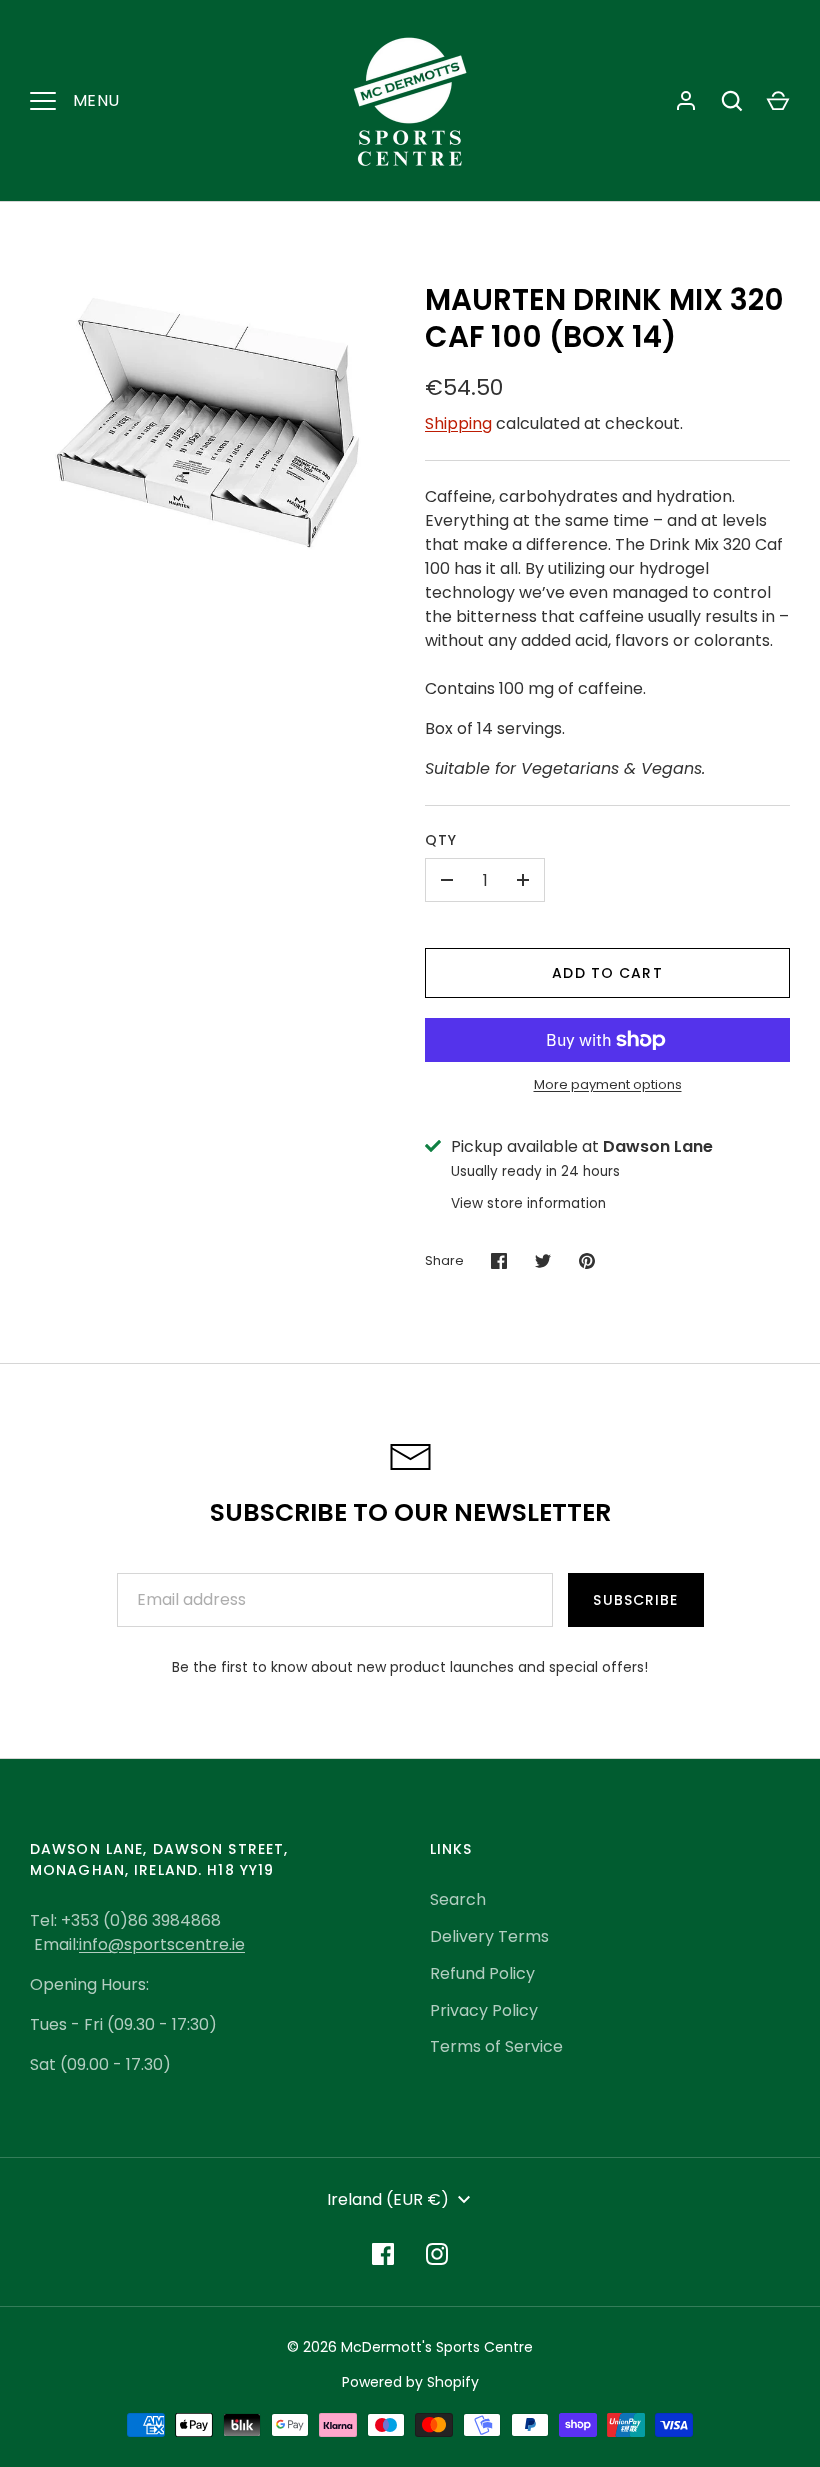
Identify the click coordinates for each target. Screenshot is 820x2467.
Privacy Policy (484, 2010)
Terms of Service (496, 2046)
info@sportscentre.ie (162, 1944)
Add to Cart (607, 973)
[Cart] (778, 101)
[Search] (732, 101)
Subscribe (635, 1600)
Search (458, 1899)
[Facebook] (383, 2254)
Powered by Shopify (410, 2382)
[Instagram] (437, 2254)
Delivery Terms (489, 1936)
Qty (441, 840)
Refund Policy (482, 1973)
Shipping (458, 423)
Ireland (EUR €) (388, 2199)
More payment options (608, 1084)
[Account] (686, 101)
